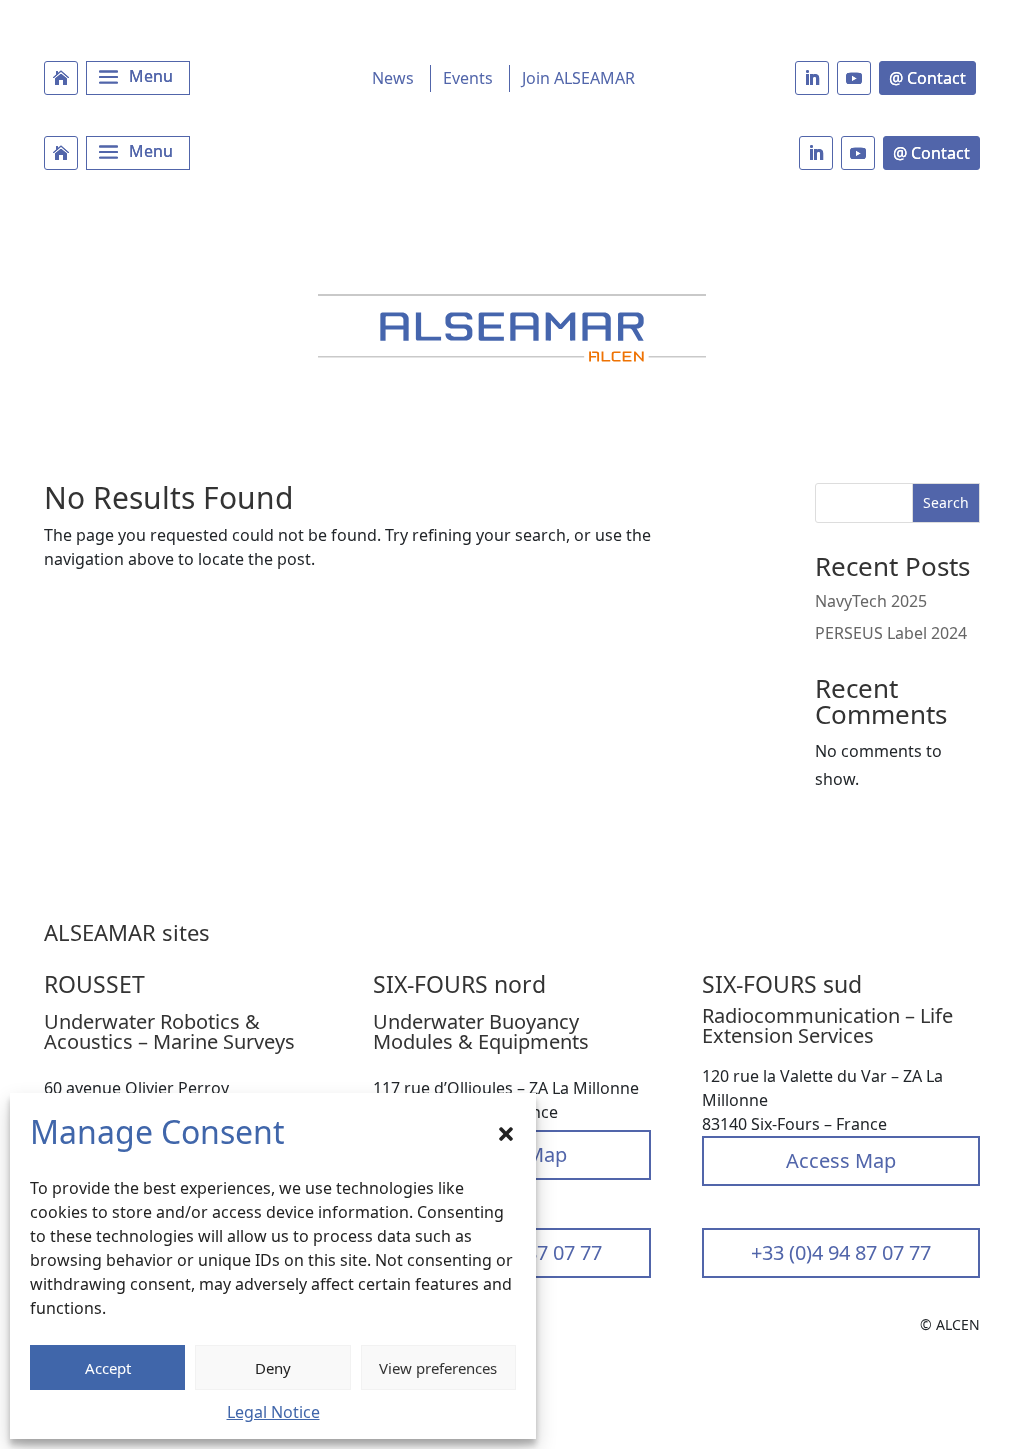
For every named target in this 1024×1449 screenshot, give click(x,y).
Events (468, 78)
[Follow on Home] (61, 78)
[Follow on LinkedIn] (812, 78)
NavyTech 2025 (871, 601)
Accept (108, 1368)
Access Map (841, 1160)
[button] (506, 1132)
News (393, 78)
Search (946, 502)
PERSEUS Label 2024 (891, 633)
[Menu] (138, 78)
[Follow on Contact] (927, 78)
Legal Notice (273, 1412)
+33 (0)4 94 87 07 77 (841, 1252)
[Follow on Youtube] (854, 78)
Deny (273, 1368)
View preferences (438, 1368)
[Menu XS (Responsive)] (138, 153)
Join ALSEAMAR (578, 78)
